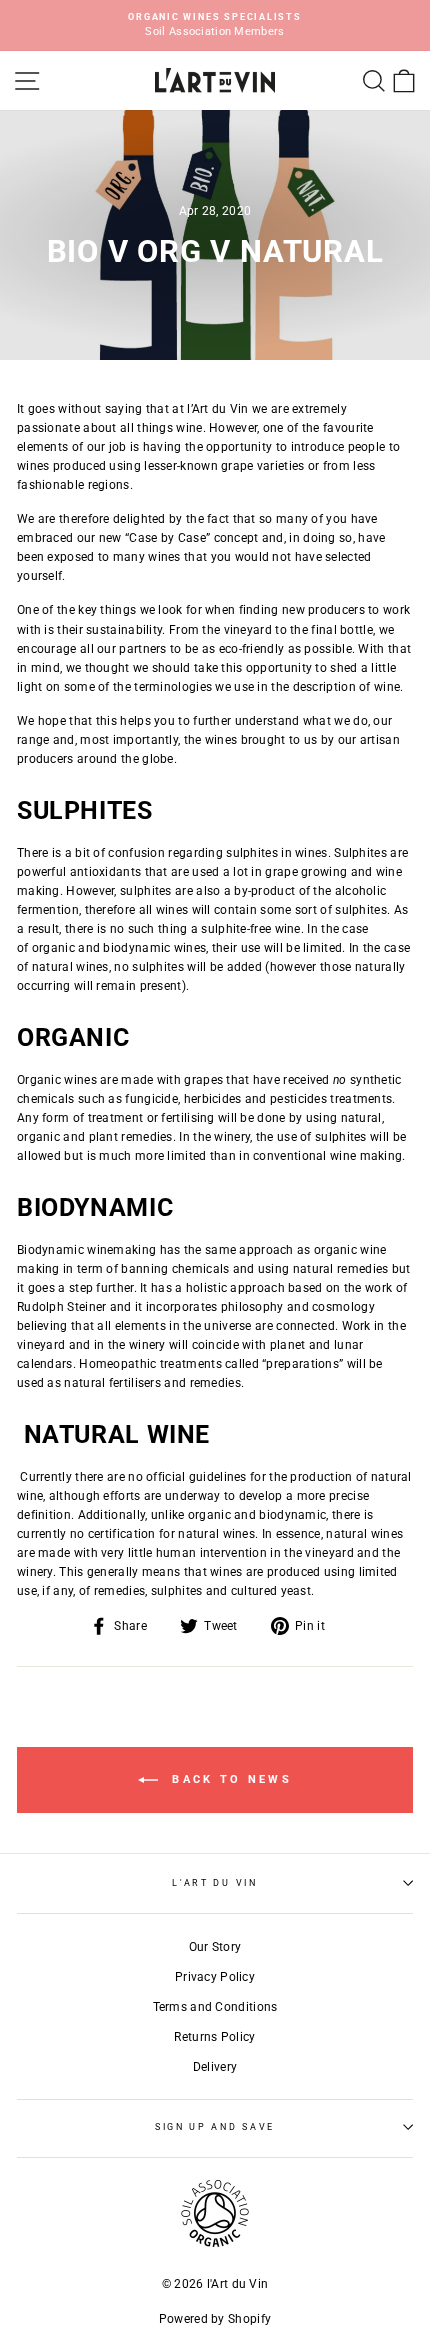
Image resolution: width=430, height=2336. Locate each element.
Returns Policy (214, 2037)
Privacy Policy (215, 1977)
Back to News (229, 1779)
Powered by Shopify (215, 2319)
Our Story (215, 1947)
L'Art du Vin (214, 1883)
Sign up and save (215, 2127)
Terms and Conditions (215, 2007)
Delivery (215, 2067)
